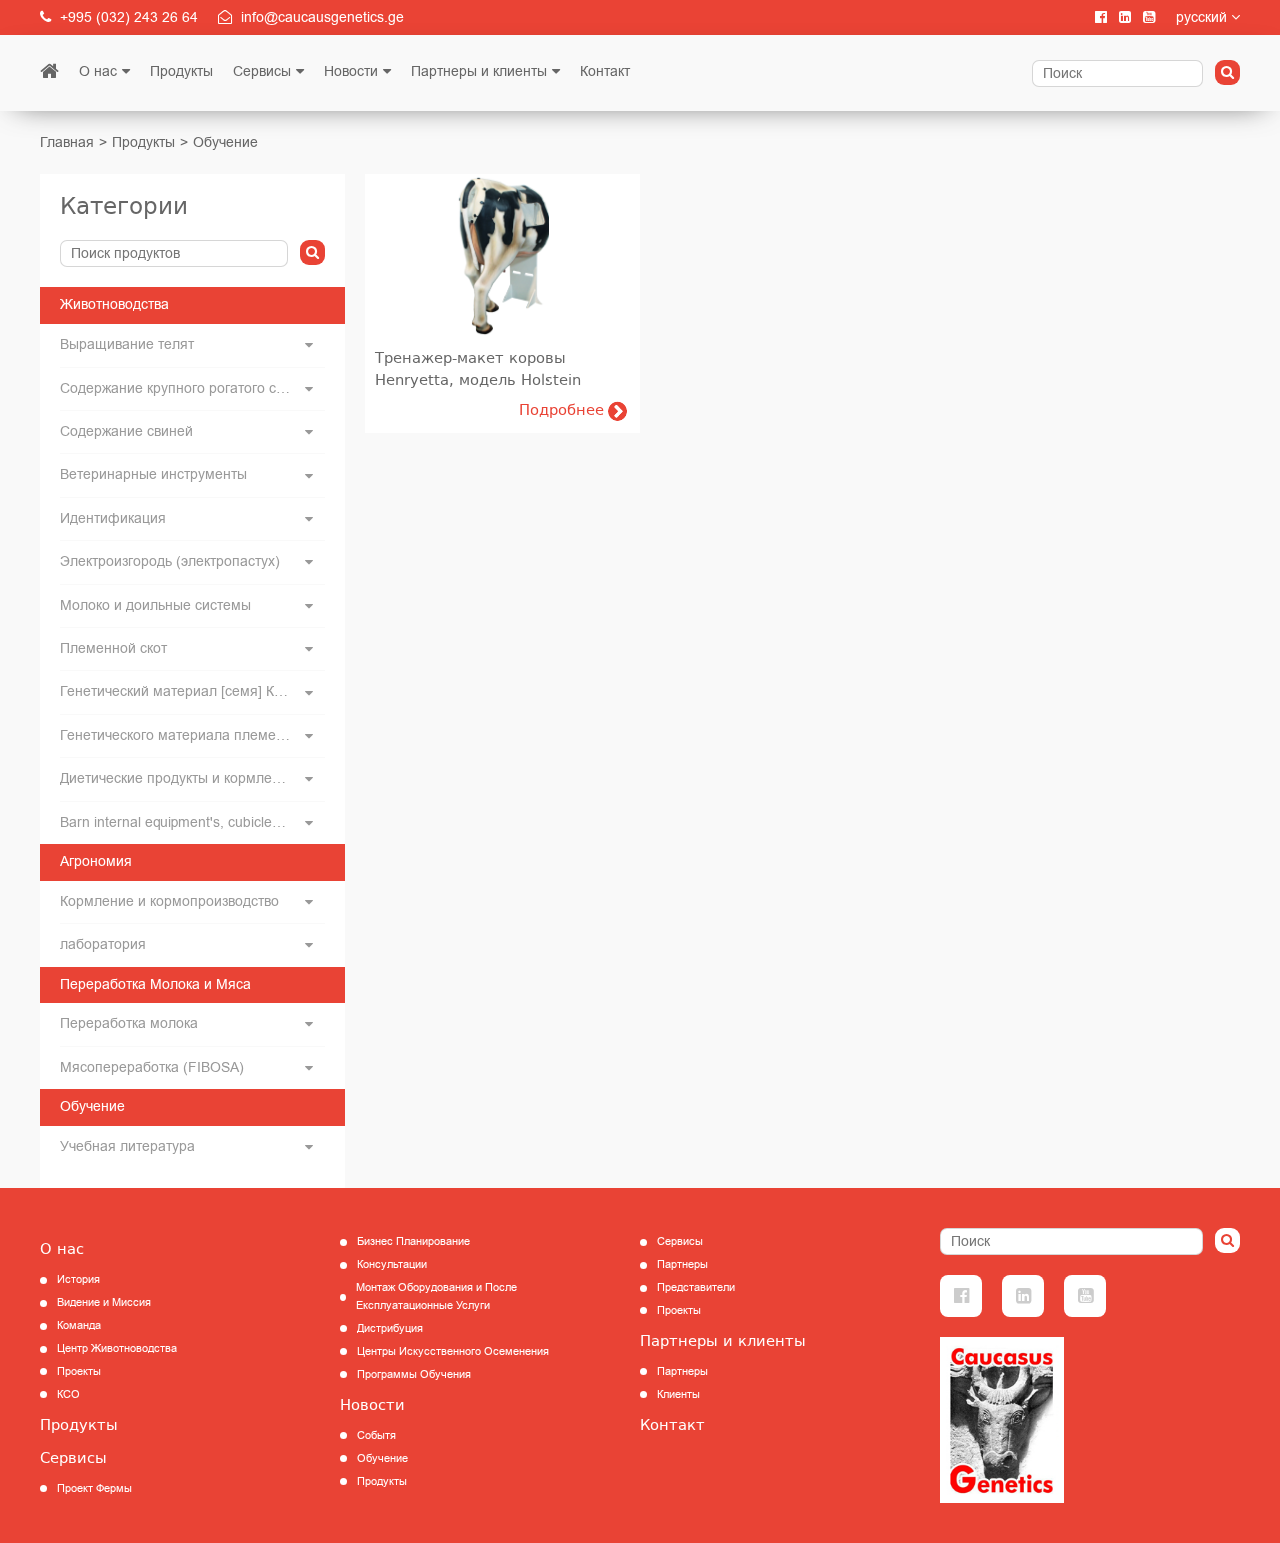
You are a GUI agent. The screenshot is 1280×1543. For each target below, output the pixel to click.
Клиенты (678, 1394)
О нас (98, 71)
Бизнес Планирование (413, 1241)
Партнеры (682, 1264)
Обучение (225, 142)
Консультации (392, 1264)
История (78, 1279)
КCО (68, 1394)
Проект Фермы (94, 1488)
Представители (696, 1287)
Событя (376, 1435)
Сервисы (262, 71)
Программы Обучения (414, 1374)
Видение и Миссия (104, 1302)
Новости (351, 71)
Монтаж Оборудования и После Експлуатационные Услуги (436, 1296)
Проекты (79, 1371)
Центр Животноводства (117, 1348)
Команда (79, 1325)
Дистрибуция (390, 1328)
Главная (67, 142)
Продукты (181, 71)
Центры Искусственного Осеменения (453, 1351)
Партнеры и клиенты (479, 71)
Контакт (605, 71)
